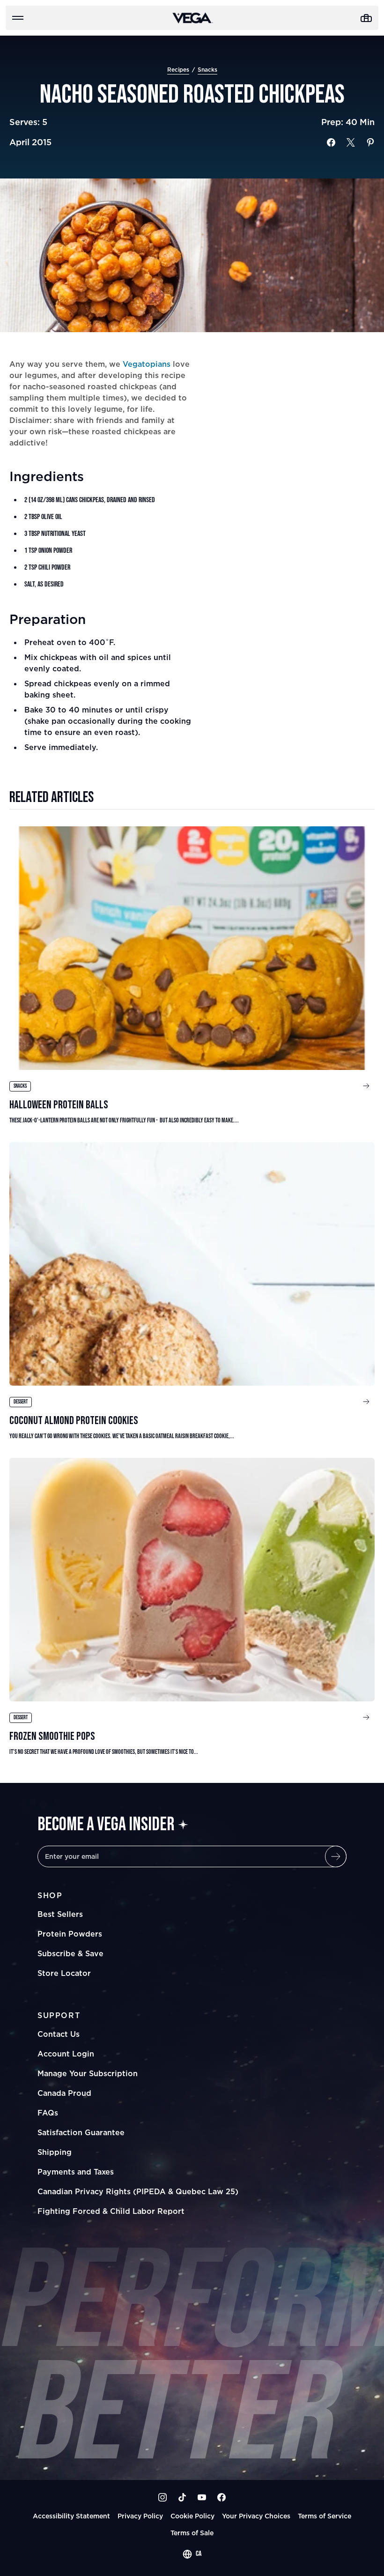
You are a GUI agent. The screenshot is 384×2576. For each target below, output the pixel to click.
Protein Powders (70, 1934)
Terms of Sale (192, 2533)
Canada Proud (64, 2093)
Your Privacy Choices (256, 2516)
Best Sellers (60, 1914)
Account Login (66, 2054)
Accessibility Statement (71, 2516)
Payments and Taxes (76, 2172)
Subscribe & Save (70, 1953)
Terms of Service (325, 2516)
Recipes (178, 70)
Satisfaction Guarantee (81, 2132)
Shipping (55, 2152)
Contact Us (59, 2034)
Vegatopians (147, 364)
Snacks (207, 70)
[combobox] (192, 2554)
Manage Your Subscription (88, 2073)
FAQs (48, 2113)
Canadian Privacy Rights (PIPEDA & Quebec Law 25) (138, 2191)
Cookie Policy (192, 2516)
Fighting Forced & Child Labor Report (111, 2211)
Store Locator (64, 1973)
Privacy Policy (140, 2516)
